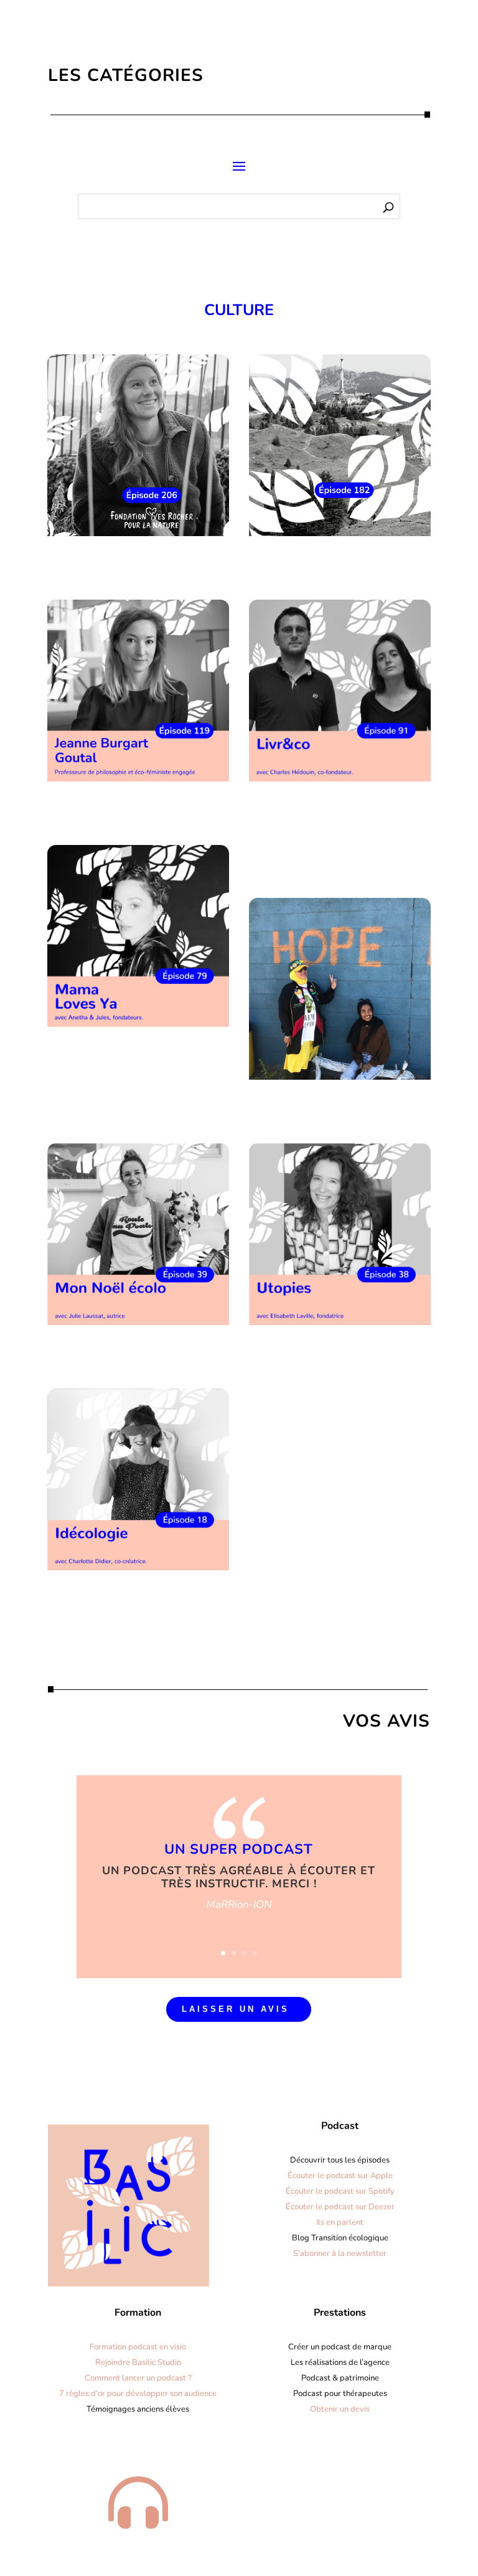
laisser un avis (236, 2009)
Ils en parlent (340, 2222)
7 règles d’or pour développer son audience (138, 2394)
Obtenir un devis (340, 2409)
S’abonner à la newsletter (340, 2253)
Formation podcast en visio (138, 2347)
